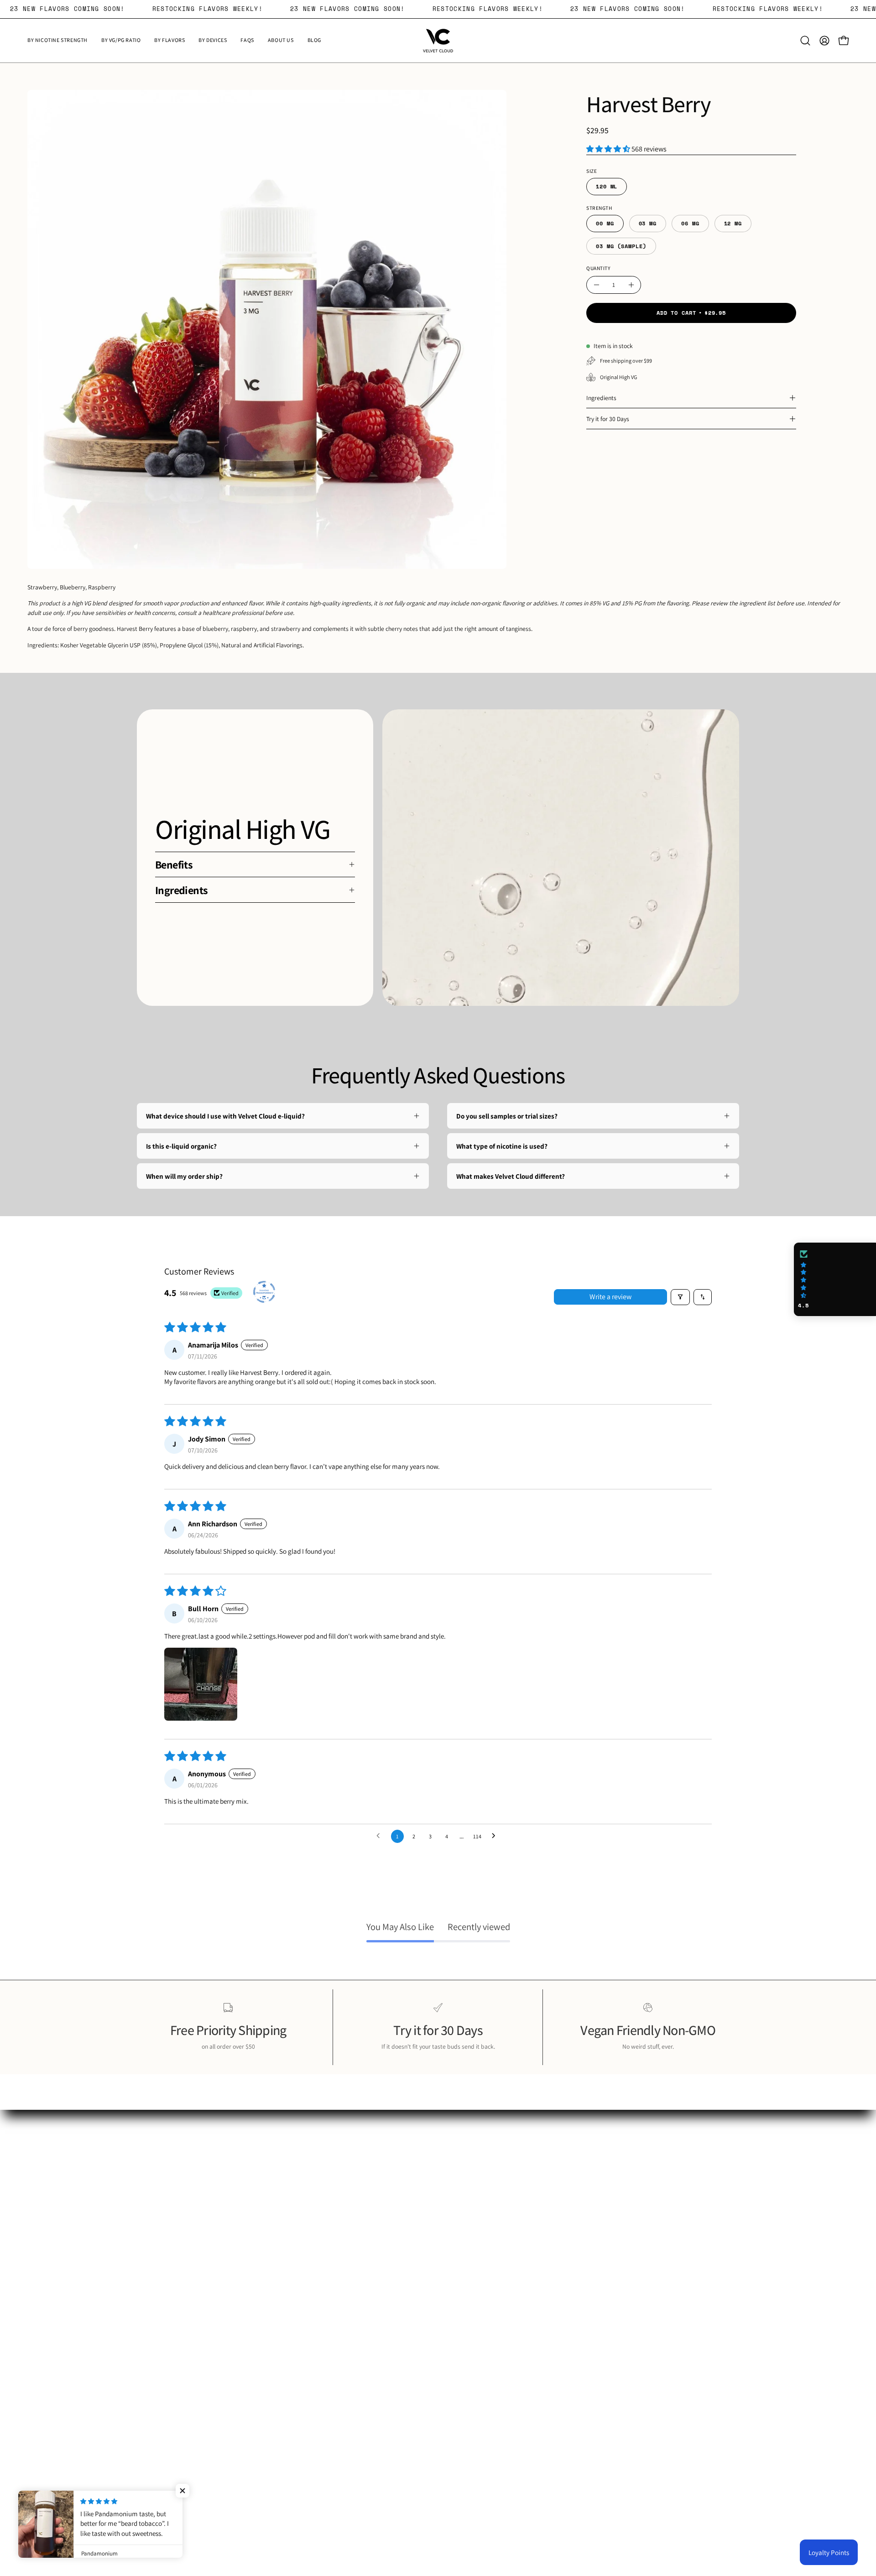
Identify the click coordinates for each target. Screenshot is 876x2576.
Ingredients (601, 398)
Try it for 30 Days (608, 419)
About (456, 2178)
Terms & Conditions (475, 2207)
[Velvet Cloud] (438, 41)
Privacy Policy (467, 2192)
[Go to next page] (496, 1836)
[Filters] (680, 1297)
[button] (805, 41)
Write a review (610, 1297)
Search (457, 2164)
